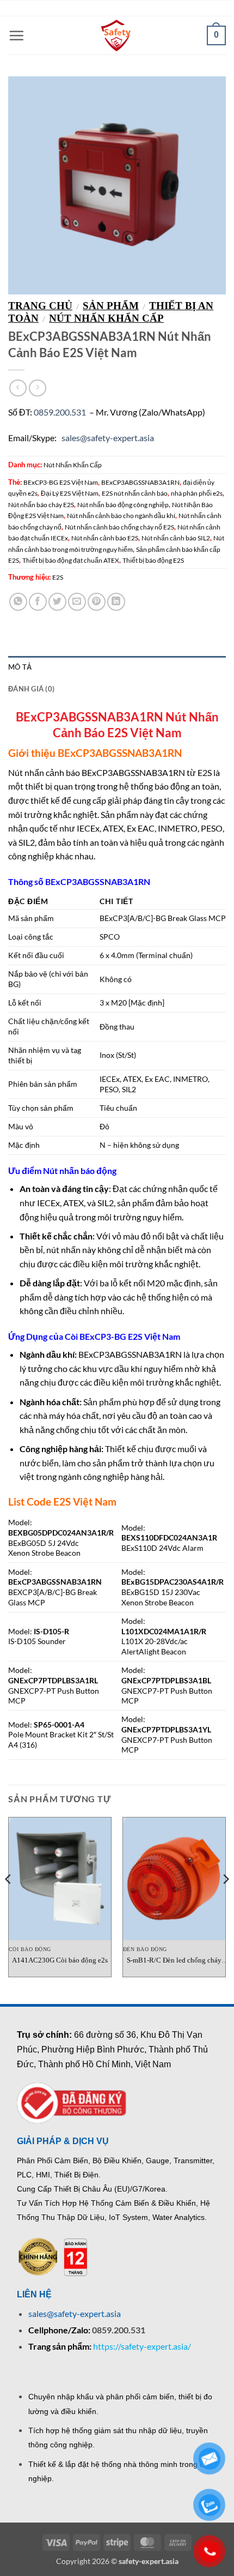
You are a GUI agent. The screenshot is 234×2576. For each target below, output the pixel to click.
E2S (58, 577)
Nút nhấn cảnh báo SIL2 (176, 538)
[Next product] (18, 388)
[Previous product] (37, 388)
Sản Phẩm (111, 306)
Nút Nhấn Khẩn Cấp (106, 318)
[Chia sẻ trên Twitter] (57, 602)
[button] (16, 35)
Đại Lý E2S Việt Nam (70, 493)
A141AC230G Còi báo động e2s (60, 1960)
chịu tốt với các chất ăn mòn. (134, 1430)
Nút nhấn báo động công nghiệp (123, 505)
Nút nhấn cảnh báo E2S (105, 538)
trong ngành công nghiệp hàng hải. (99, 1476)
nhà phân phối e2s (197, 493)
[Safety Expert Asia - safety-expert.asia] (117, 35)
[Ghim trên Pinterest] (97, 602)
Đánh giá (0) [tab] (31, 689)
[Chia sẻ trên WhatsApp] (18, 602)
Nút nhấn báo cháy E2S (41, 505)
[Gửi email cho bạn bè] (77, 602)
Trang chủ (40, 306)
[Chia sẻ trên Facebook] (38, 602)
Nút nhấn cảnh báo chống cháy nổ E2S (119, 527)
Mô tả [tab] (20, 667)
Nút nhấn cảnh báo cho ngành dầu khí (121, 516)
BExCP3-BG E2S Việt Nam (61, 482)
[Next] (225, 1901)
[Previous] (9, 1901)
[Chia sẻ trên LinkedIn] (116, 602)
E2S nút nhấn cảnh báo (135, 493)
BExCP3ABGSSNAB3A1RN (140, 482)
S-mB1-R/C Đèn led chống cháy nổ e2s (174, 1961)
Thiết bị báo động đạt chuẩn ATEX (71, 560)
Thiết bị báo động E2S (153, 560)
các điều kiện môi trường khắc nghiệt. (150, 1382)
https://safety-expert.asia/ (142, 2346)
